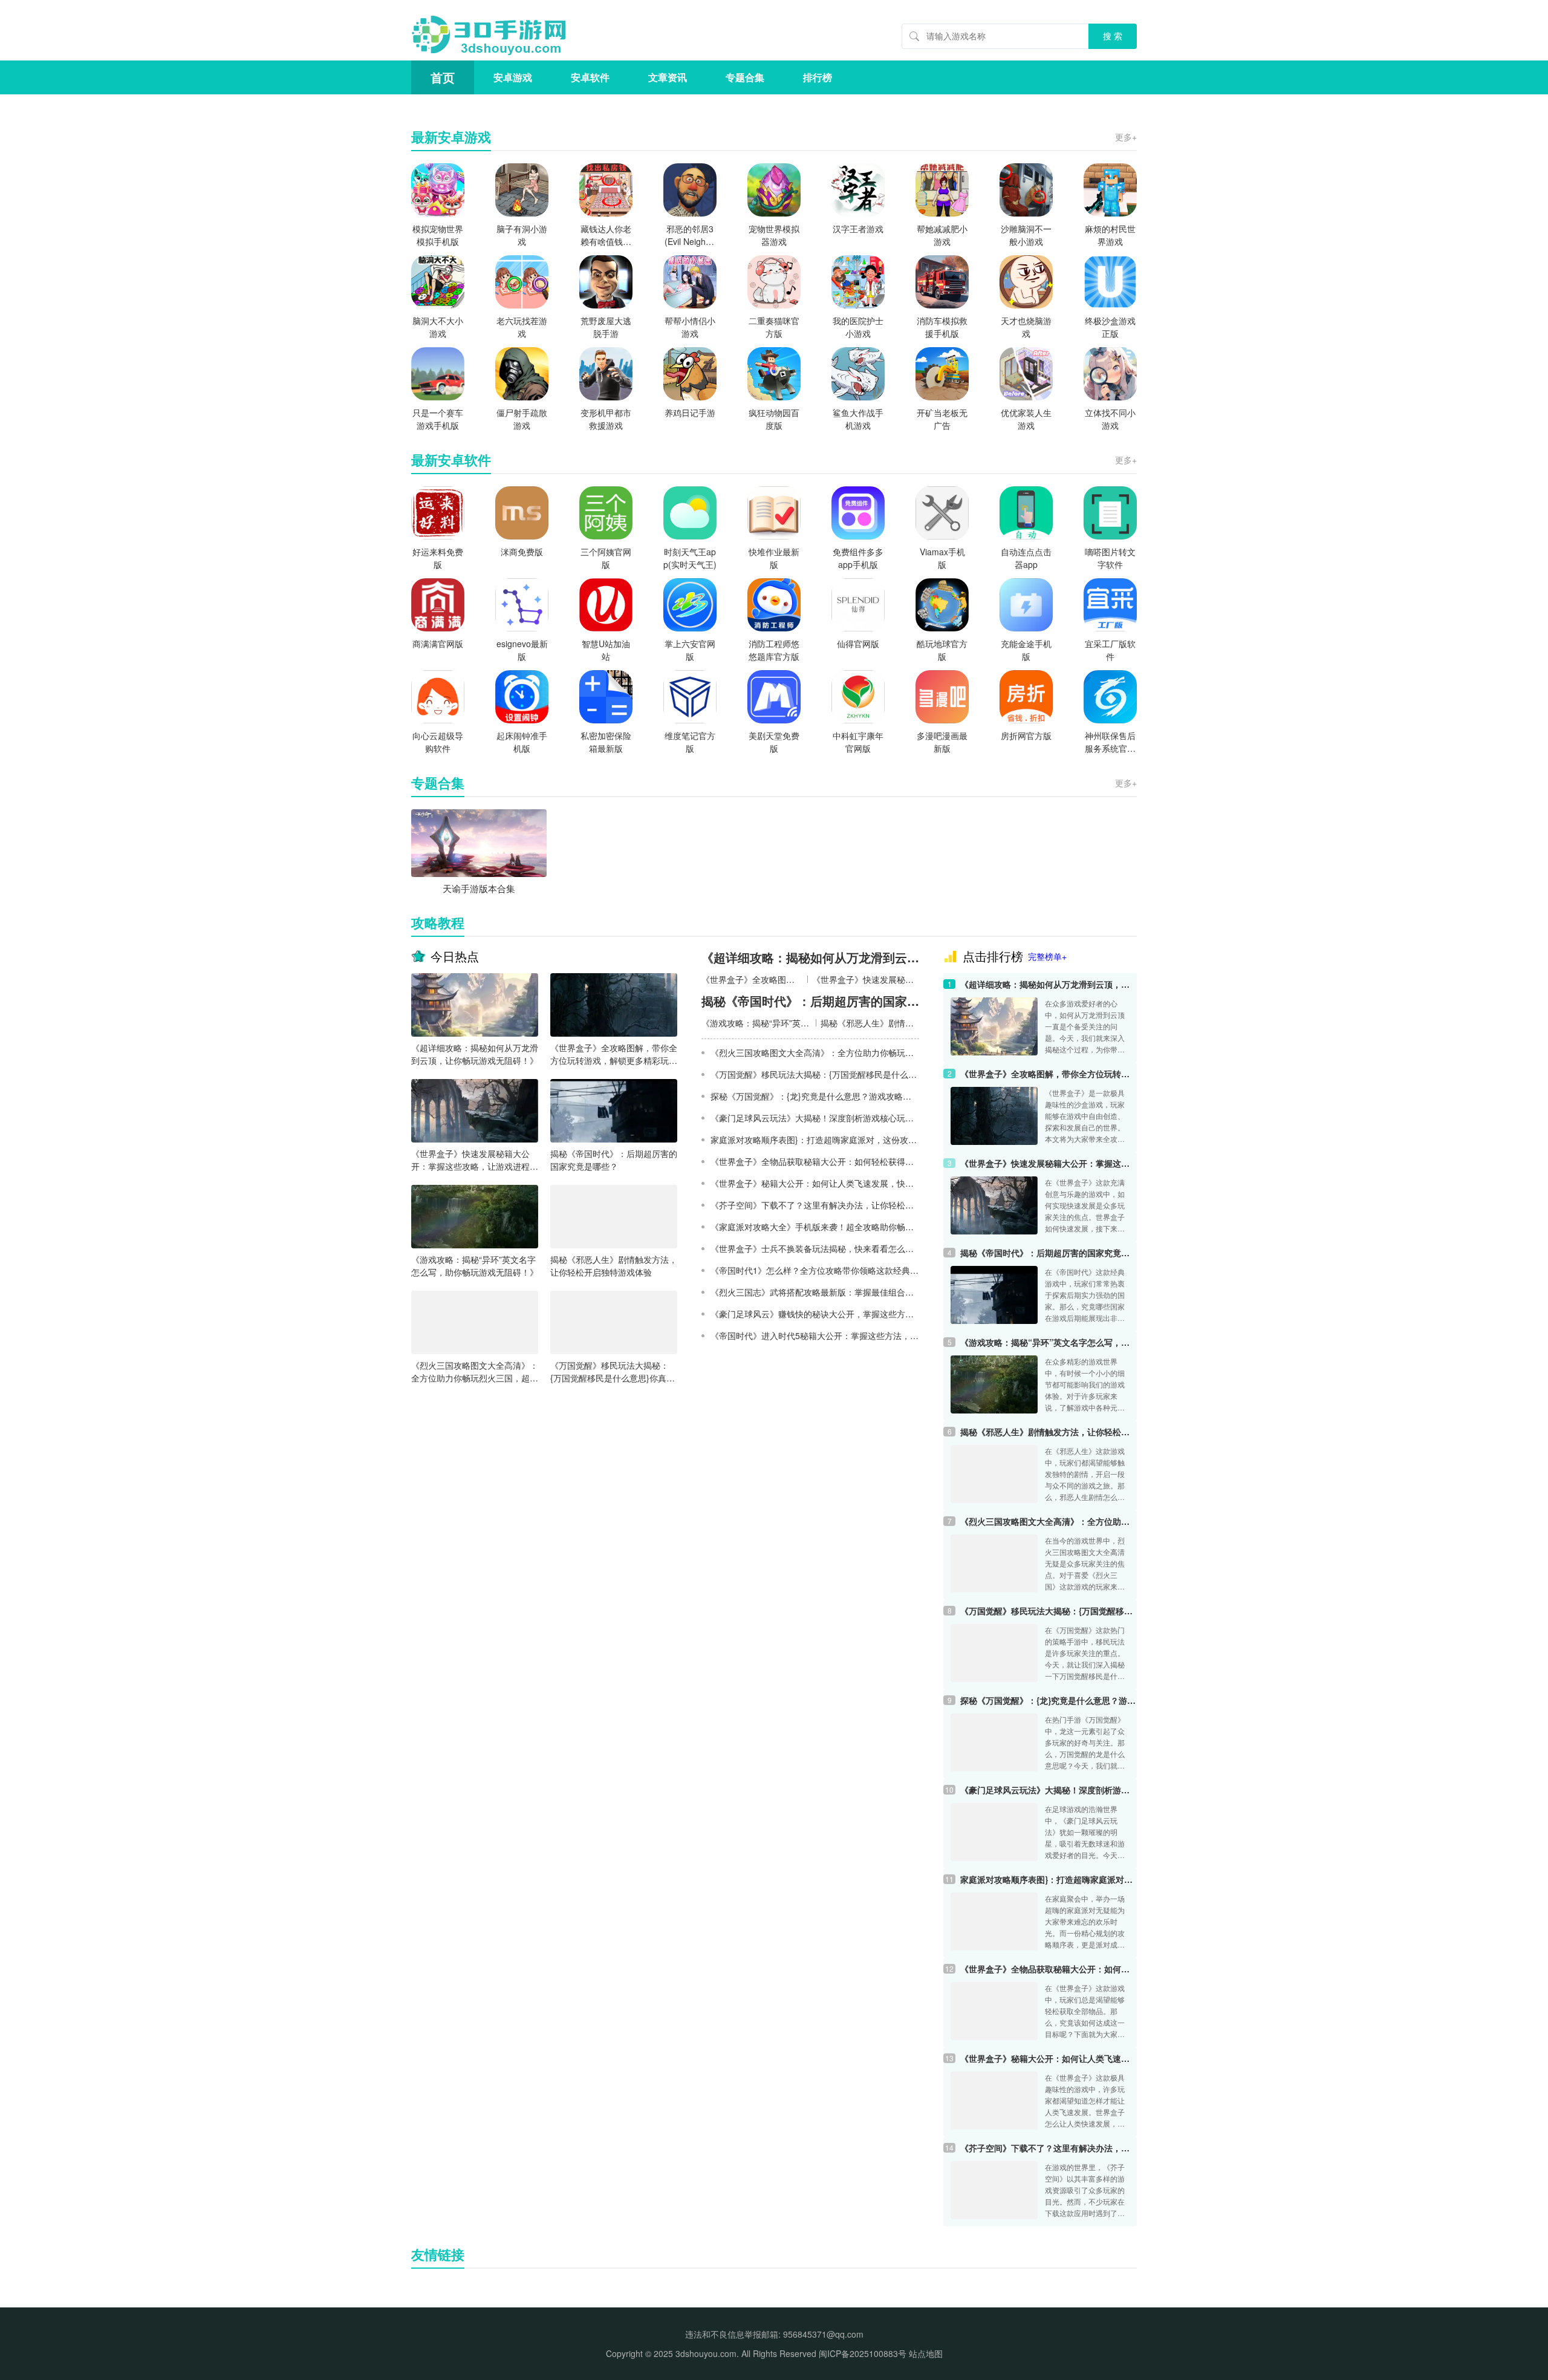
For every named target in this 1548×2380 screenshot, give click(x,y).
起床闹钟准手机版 (522, 742)
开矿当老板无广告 (942, 419)
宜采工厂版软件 (1110, 650)
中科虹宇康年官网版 (858, 742)
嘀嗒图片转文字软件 (1110, 558)
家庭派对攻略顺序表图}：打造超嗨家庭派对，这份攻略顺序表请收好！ (1049, 1879)
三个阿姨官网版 (606, 558)
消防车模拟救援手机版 (942, 327)
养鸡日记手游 (690, 412)
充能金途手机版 (1026, 650)
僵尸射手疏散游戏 (522, 419)
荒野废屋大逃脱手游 (606, 327)
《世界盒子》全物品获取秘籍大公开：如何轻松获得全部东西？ (1049, 1969)
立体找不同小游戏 (1110, 419)
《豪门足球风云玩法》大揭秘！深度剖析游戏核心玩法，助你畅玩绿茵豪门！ (1049, 1790)
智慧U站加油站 (606, 650)
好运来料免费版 (438, 558)
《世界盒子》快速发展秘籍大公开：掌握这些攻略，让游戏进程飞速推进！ (475, 1160)
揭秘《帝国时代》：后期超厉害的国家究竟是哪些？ (614, 1160)
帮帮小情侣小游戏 (690, 327)
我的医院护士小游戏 (858, 327)
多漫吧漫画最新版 (942, 742)
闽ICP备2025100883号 (863, 2353)
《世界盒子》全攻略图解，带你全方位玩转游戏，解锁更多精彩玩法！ (614, 1054)
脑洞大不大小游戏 (438, 327)
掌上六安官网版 (690, 650)
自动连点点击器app (1026, 558)
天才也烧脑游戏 (1026, 327)
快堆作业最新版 (774, 558)
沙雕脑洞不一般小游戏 (1026, 235)
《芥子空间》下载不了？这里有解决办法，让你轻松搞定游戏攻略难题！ (1049, 2148)
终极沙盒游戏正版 (1110, 327)
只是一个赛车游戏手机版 (438, 419)
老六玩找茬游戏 (522, 327)
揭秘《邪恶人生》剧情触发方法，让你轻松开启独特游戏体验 (614, 1266)
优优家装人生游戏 (1026, 419)
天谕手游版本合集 (479, 888)
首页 (443, 77)
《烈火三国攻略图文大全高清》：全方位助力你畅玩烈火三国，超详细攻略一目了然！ (475, 1372)
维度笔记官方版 (690, 742)
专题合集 (745, 77)
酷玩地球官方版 (942, 650)
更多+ (1126, 137)
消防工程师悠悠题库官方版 (774, 650)
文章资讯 (668, 77)
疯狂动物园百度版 (774, 419)
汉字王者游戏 (858, 229)
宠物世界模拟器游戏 (774, 235)
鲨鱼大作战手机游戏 (858, 419)
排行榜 (818, 77)
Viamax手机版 (942, 558)
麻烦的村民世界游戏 (1110, 235)
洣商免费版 (522, 552)
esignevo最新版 (522, 650)
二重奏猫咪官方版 (774, 327)
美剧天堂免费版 (774, 742)
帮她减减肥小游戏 (942, 235)
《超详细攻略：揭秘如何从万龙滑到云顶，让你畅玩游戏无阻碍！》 (475, 1054)
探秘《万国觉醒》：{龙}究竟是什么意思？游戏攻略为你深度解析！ (1049, 1700)
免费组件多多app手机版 (858, 558)
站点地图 (926, 2353)
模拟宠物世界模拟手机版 (438, 235)
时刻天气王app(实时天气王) (690, 558)
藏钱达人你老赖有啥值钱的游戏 (606, 235)
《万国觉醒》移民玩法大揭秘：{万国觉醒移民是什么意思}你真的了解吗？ (613, 1372)
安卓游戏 (513, 77)
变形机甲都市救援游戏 (606, 419)
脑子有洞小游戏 (522, 235)
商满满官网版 (438, 644)
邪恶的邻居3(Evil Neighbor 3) (690, 235)
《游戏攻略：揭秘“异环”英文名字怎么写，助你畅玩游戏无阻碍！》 (475, 1266)
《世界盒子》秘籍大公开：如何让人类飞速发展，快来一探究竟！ (1049, 2058)
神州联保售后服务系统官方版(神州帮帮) (1110, 742)
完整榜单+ (1047, 956)
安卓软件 (590, 77)
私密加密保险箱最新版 (606, 742)
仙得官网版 (858, 644)
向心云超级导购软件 (438, 742)
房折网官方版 (1026, 735)
